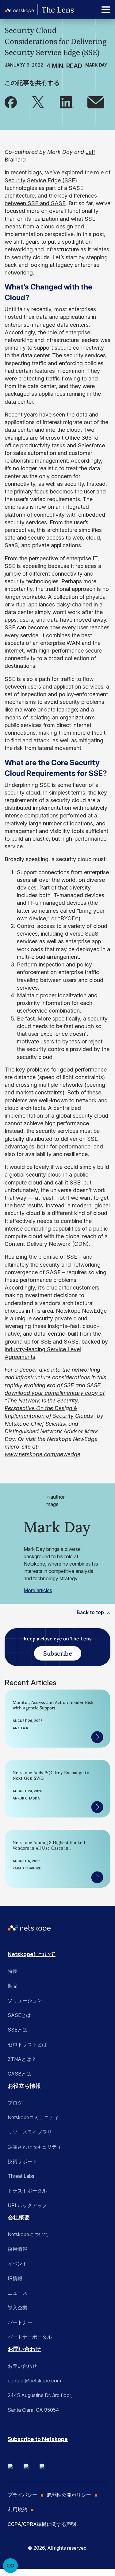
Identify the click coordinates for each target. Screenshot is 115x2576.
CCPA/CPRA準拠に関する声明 (42, 2524)
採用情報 (17, 2249)
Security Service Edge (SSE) (41, 180)
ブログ (15, 2103)
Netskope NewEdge (81, 1311)
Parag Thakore (27, 1868)
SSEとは (17, 2030)
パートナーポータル (30, 2337)
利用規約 (17, 2509)
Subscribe (58, 1653)
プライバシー (22, 2495)
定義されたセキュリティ (35, 2147)
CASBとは (19, 2074)
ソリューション (25, 2000)
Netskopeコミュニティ (33, 2117)
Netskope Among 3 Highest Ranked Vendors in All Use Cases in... (49, 1845)
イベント (17, 2264)
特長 (13, 1971)
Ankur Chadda (26, 1798)
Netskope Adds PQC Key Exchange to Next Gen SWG (51, 1775)
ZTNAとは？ (22, 2059)
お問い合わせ (24, 2349)
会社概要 (19, 2217)
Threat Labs (21, 2176)
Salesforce (91, 445)
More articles (38, 1590)
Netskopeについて (32, 1954)
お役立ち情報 (24, 2086)
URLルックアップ (27, 2205)
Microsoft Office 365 (65, 438)
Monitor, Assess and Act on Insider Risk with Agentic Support (53, 1705)
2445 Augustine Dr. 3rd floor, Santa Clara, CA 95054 (40, 2403)
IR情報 (15, 2278)
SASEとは (19, 2015)
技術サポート (22, 2161)
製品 (13, 1986)
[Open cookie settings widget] (10, 2566)
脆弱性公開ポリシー (69, 2495)
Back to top (90, 1612)
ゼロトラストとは (27, 2044)
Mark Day (96, 65)
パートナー (20, 2322)
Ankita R (20, 1728)
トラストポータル (27, 2191)
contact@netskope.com (34, 2381)
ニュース (17, 2293)
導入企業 (17, 2308)
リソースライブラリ (30, 2132)
